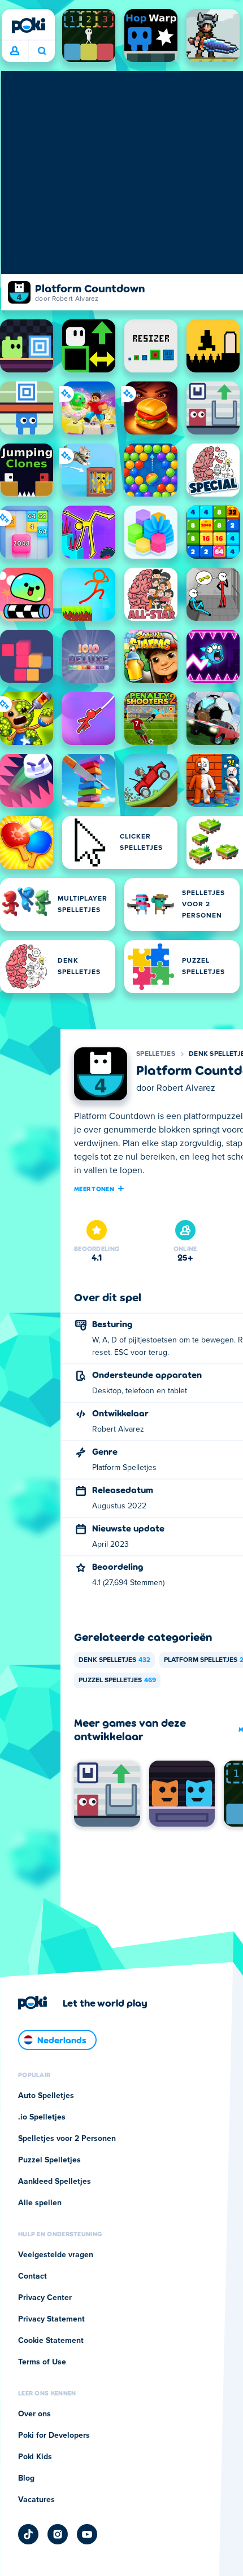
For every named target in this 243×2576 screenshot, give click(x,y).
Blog (26, 2478)
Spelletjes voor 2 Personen (67, 2139)
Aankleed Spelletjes (55, 2182)
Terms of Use (42, 2362)
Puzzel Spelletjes (117, 1680)
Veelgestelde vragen (56, 2255)
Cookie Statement (51, 2341)
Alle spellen (40, 2203)
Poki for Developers (54, 2435)
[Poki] (28, 25)
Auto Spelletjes (46, 2096)
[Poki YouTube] (87, 2534)
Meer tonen (94, 1188)
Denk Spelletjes (114, 1660)
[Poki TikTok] (28, 2534)
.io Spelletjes (42, 2117)
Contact (32, 2276)
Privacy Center (45, 2298)
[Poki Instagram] (58, 2534)
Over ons (34, 2414)
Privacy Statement (51, 2319)
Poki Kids (35, 2457)
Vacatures (36, 2500)
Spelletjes (156, 1054)
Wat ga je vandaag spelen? (42, 51)
